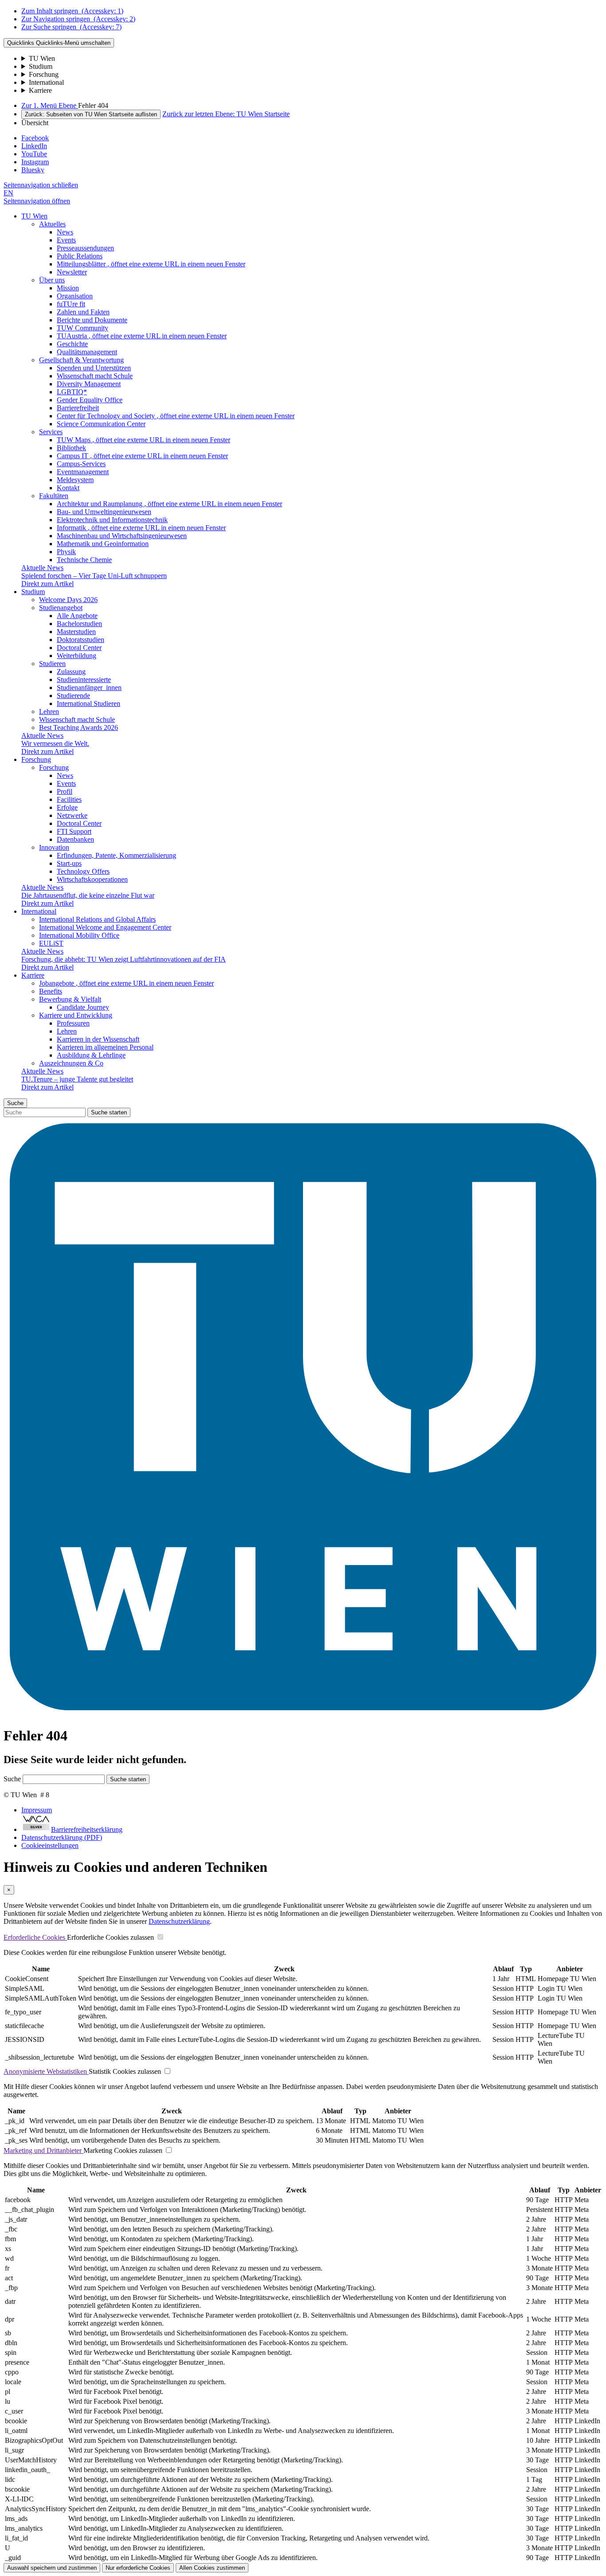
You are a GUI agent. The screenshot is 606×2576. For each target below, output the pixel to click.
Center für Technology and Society (176, 416)
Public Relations (80, 256)
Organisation (75, 296)
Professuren (73, 1023)
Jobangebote (126, 983)
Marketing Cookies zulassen (123, 2150)
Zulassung (71, 672)
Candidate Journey (83, 1007)
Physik (66, 552)
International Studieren (89, 703)
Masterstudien (76, 632)
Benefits (51, 991)
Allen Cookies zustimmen (212, 2568)
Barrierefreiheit (78, 408)
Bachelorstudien (79, 624)
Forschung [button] (36, 759)
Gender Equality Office (90, 400)
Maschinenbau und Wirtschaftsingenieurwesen (122, 536)
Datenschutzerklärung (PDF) (62, 1837)
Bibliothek (71, 448)
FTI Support (74, 831)
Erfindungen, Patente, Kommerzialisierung (116, 855)
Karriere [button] (33, 975)
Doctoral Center (79, 648)
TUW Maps (144, 440)
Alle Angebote (77, 616)
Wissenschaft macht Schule (95, 376)
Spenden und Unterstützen (94, 368)
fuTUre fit (71, 304)
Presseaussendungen (85, 248)
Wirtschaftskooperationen (92, 879)
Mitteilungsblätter (151, 264)
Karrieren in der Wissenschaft (98, 1039)
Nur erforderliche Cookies (138, 2568)
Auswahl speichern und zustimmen (52, 2568)
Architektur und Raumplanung (169, 504)
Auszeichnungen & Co (71, 1063)
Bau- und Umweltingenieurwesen (104, 512)
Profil (65, 791)
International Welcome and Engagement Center (105, 927)
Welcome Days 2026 (68, 600)
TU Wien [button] (34, 216)
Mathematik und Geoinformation (103, 544)
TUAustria (142, 336)
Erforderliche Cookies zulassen (110, 1937)
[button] (41, 185)
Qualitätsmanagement (87, 352)
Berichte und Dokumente (92, 320)
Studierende (73, 696)
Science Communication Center (101, 424)
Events (66, 240)
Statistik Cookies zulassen (125, 2071)
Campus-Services (81, 464)
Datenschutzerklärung (179, 1921)
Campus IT (142, 456)
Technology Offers (83, 871)
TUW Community (83, 328)
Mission (68, 288)
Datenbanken (75, 839)
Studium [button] (33, 592)
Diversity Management (89, 384)
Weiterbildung (77, 656)
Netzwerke (72, 815)
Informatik (141, 528)
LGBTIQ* (72, 392)
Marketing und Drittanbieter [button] (43, 2150)
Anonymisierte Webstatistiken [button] (46, 2071)
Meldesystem (75, 480)
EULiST (51, 943)
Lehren (49, 711)
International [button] (39, 911)
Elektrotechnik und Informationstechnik (112, 520)
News (65, 232)
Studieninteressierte (84, 680)
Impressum (37, 1810)
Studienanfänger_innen (89, 688)
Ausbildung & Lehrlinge (91, 1055)
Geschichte (72, 344)
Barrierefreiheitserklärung (87, 1829)
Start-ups (69, 863)
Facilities (69, 799)
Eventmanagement (83, 472)
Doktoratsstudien (81, 640)
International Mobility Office (79, 935)
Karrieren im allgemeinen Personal (105, 1047)
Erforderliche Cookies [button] (35, 1937)
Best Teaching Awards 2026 (79, 727)
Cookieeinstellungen (50, 1845)
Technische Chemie (84, 560)
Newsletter (72, 272)
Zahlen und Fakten (83, 312)
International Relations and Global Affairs (97, 919)
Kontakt (68, 488)
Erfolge (67, 807)
